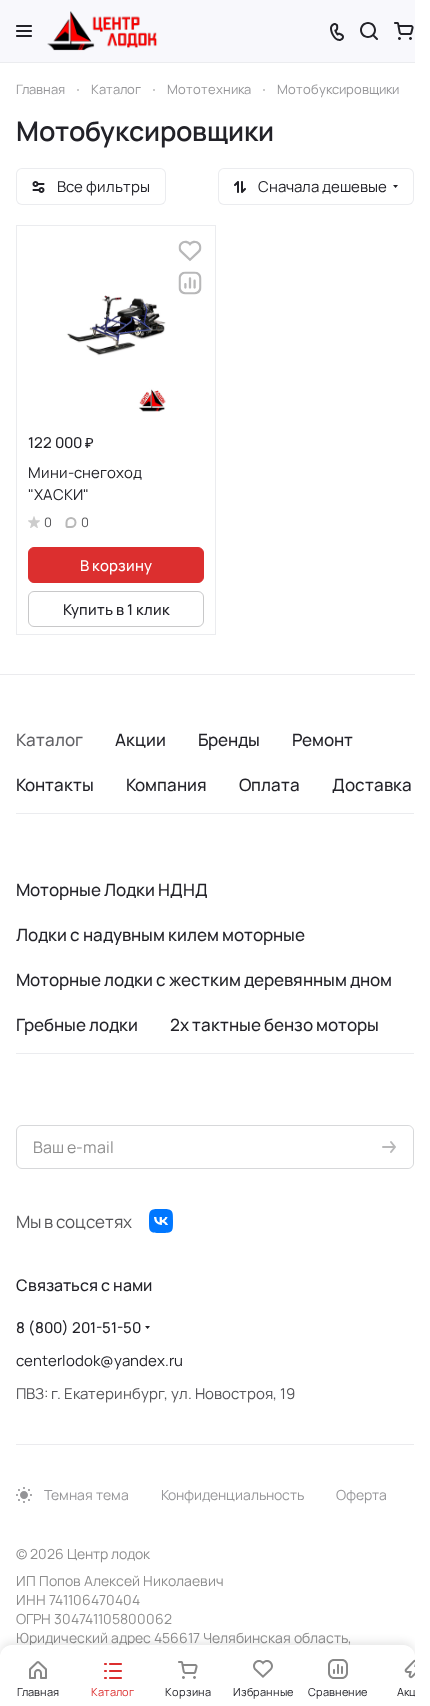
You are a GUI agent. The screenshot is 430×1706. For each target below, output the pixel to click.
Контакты (55, 784)
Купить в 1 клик (116, 609)
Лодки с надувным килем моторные (160, 934)
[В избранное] (190, 251)
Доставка (372, 784)
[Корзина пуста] (404, 31)
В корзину (116, 565)
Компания (166, 784)
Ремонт (322, 739)
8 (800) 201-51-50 (78, 1327)
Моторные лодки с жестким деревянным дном (204, 979)
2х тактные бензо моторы (274, 1024)
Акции (140, 739)
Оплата (269, 784)
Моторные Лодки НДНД (112, 889)
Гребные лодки (77, 1024)
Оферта (361, 1494)
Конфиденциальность (232, 1494)
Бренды (229, 739)
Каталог (49, 739)
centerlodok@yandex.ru (99, 1360)
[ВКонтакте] (161, 1221)
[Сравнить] (190, 283)
